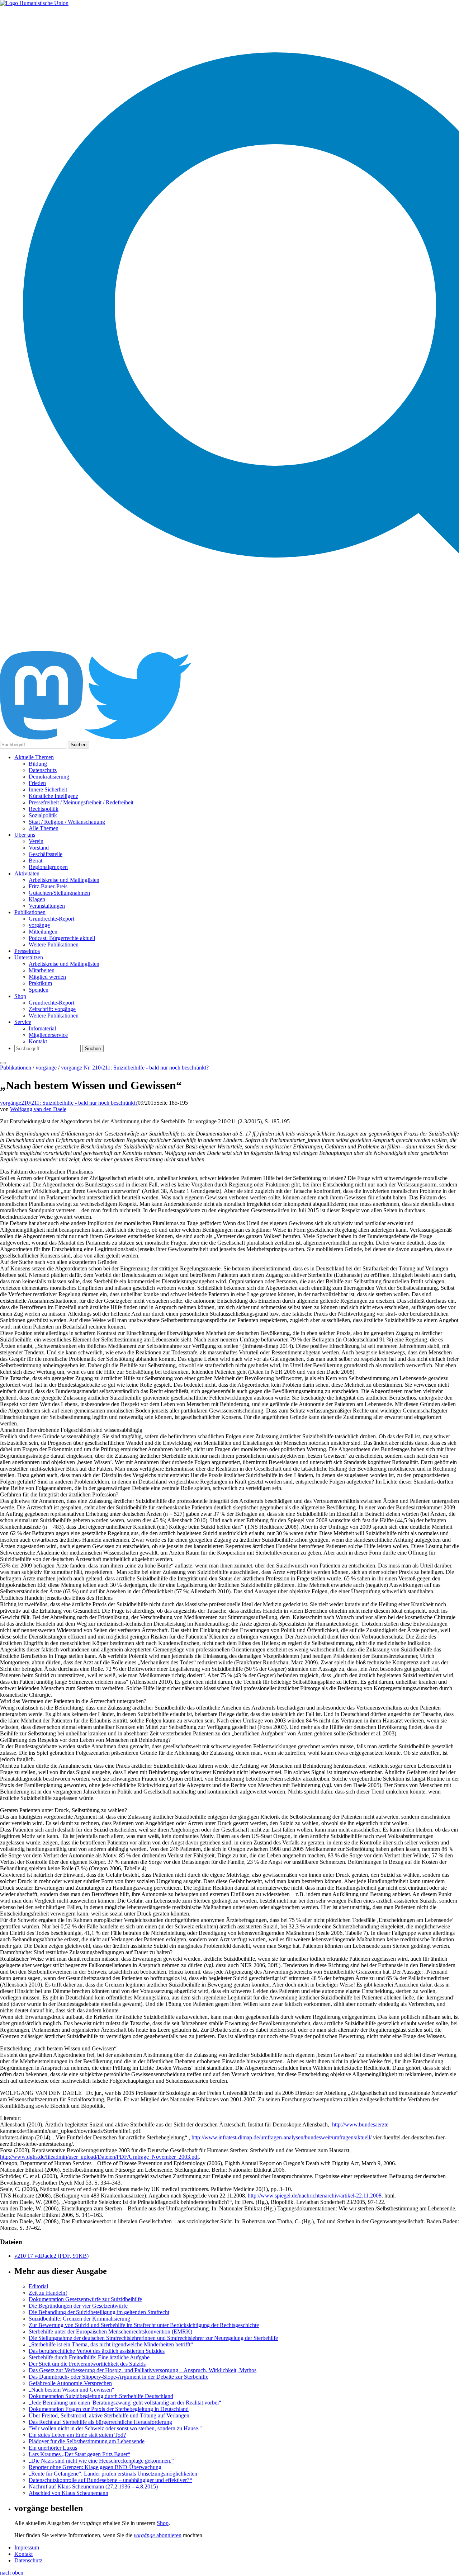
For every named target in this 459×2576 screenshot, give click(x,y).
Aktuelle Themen (34, 757)
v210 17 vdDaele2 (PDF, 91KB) (51, 2256)
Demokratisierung (49, 777)
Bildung (38, 764)
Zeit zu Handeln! (48, 2293)
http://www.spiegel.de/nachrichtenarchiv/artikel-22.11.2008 (315, 2196)
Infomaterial (42, 1028)
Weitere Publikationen (54, 944)
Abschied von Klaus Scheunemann (68, 2493)
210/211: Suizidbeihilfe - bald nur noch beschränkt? (79, 1103)
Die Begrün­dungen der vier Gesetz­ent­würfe (78, 2306)
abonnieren (158, 2535)
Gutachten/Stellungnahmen (59, 893)
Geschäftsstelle (46, 854)
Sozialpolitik (43, 815)
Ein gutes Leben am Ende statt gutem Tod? (77, 2435)
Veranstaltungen (47, 906)
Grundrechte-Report (51, 919)
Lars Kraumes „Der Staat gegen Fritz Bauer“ (79, 2454)
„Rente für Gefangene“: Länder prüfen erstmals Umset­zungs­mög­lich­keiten (113, 2474)
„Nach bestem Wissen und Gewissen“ (72, 2390)
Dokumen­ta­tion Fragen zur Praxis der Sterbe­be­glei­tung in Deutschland (109, 2409)
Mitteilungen (43, 932)
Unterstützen (29, 957)
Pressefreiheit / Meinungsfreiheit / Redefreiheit (81, 802)
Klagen (37, 899)
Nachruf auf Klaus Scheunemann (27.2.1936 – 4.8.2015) (93, 2486)
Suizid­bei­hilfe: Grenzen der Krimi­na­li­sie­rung (79, 2319)
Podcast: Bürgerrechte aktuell (62, 938)
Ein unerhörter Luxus (53, 2448)
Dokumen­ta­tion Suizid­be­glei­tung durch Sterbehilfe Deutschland (101, 2396)
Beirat (36, 861)
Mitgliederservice (48, 1035)
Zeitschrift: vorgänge (52, 1009)
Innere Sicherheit (48, 789)
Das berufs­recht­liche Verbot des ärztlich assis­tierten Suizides (97, 2351)
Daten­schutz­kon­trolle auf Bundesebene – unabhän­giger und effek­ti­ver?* (110, 2480)
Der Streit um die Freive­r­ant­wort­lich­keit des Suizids (87, 2364)
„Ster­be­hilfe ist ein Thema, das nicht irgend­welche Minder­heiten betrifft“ (111, 2344)
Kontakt (38, 1041)
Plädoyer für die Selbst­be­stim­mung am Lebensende (87, 2441)
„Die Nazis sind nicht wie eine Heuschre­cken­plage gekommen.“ (101, 2461)
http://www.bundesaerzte (360, 2124)
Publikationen (30, 912)
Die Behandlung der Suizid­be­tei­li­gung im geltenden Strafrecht (99, 2312)
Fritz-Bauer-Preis (48, 886)
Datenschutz (43, 770)
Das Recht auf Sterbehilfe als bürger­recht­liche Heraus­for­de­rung (100, 2422)
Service (23, 1022)
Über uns (25, 835)
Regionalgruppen (48, 867)
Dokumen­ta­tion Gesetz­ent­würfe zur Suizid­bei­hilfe (85, 2299)
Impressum (27, 2547)
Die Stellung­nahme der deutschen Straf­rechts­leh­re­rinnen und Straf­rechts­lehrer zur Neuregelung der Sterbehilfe (153, 2338)
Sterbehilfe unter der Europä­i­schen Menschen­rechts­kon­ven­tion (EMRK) (110, 2331)
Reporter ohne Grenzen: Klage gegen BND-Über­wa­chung (95, 2467)
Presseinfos (27, 951)
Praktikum (40, 983)
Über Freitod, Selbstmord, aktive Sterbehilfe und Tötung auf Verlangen (109, 2415)
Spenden (39, 990)
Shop (20, 996)
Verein (36, 841)
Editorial (38, 2286)
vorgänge (39, 925)
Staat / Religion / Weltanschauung (67, 822)
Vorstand (39, 848)
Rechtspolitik (44, 809)
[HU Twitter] (138, 737)
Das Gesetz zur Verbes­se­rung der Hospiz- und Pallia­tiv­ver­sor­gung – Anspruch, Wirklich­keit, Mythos (143, 2370)
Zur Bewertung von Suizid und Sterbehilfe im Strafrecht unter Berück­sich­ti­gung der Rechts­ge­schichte (144, 2325)
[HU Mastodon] (42, 737)
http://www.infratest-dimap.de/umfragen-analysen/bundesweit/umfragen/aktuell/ (281, 2137)
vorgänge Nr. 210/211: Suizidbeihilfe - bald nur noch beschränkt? (135, 1068)
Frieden (37, 783)
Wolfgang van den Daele (38, 1109)
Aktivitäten (27, 873)
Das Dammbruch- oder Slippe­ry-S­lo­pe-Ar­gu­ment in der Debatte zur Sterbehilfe (119, 2377)
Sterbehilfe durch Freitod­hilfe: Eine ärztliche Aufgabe (89, 2357)
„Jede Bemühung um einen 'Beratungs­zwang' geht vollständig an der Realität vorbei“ (125, 2403)
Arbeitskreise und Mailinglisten (64, 880)
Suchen (79, 745)
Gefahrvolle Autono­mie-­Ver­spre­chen (70, 2383)
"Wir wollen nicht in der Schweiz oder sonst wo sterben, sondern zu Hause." (115, 2428)
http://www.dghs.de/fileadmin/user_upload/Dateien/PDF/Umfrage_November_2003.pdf (100, 2157)
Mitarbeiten (42, 970)
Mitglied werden (47, 977)
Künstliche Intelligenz (53, 796)
